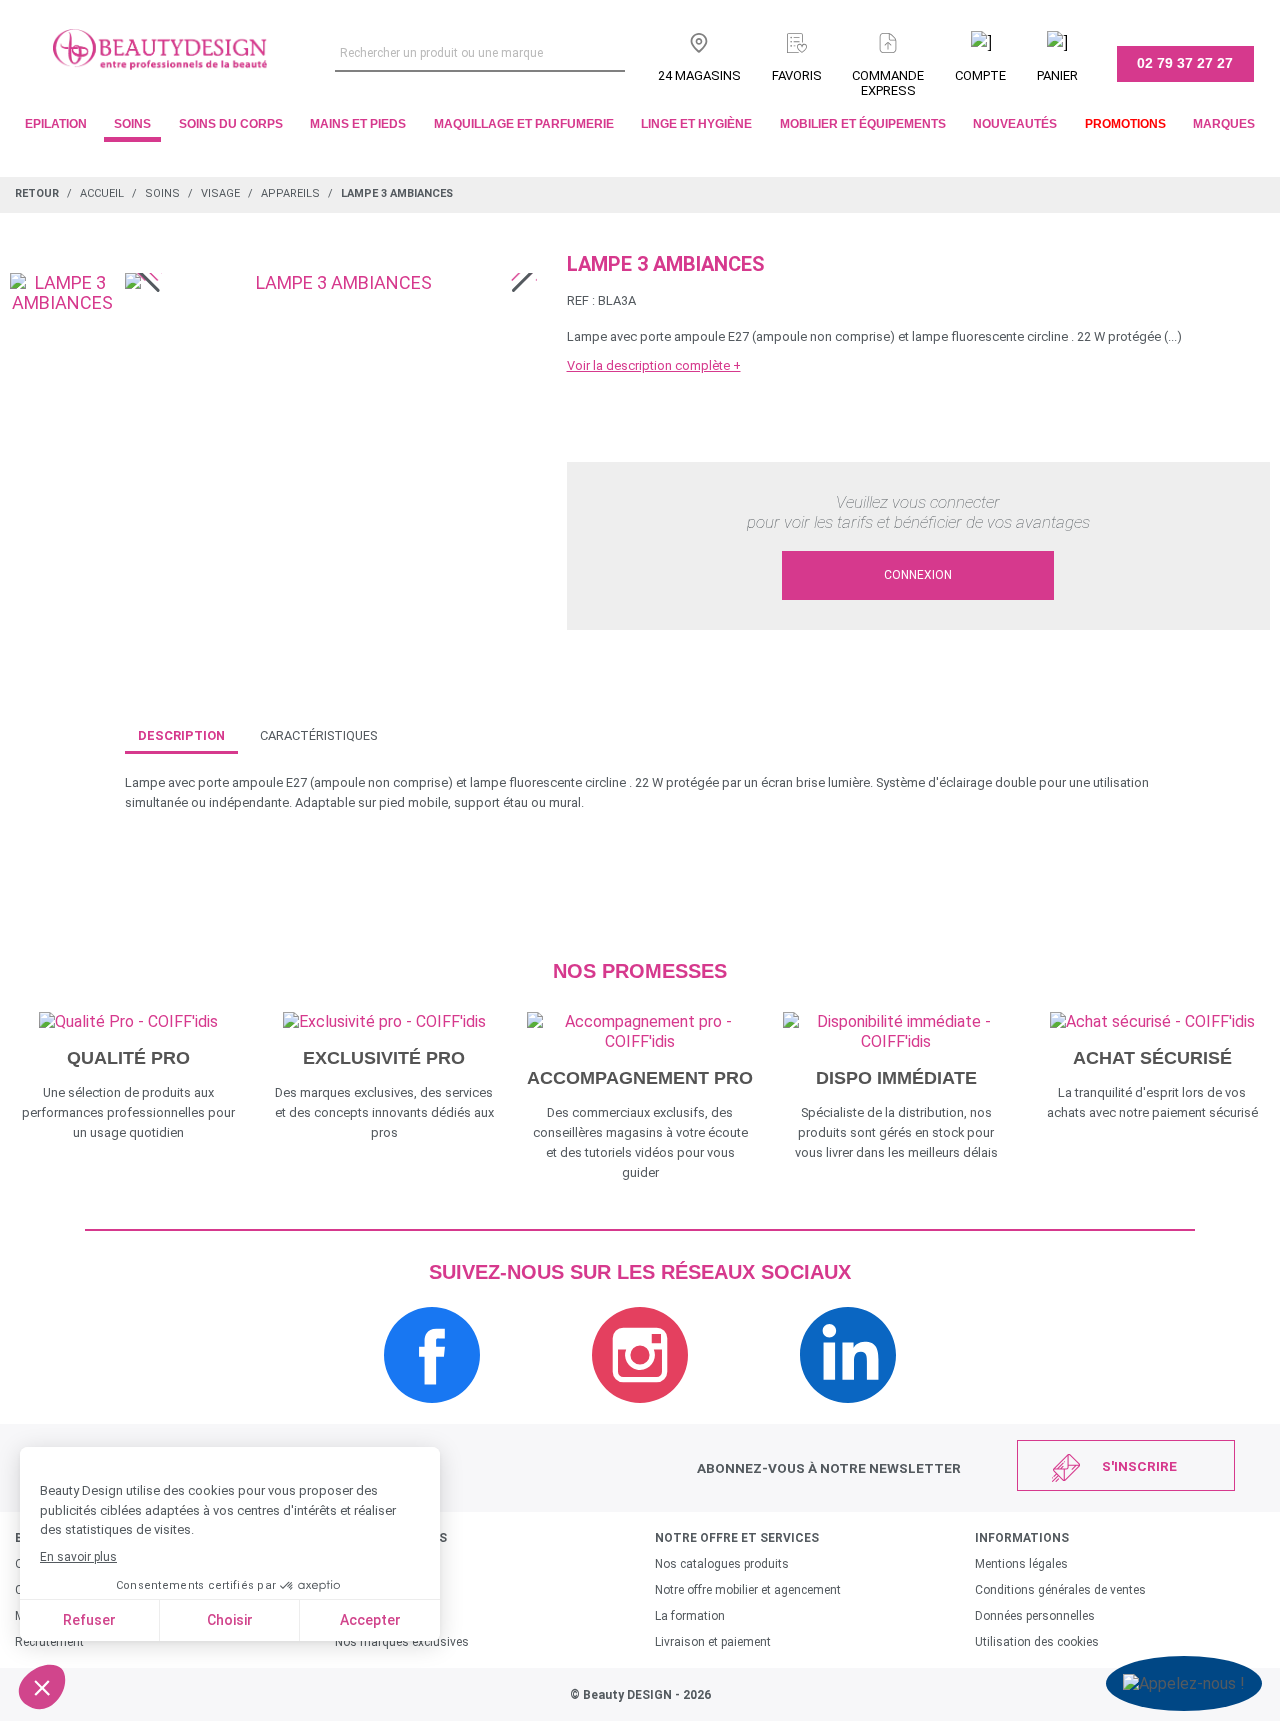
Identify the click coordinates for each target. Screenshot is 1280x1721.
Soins (132, 124)
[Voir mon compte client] (980, 39)
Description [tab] (181, 735)
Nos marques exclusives (402, 1642)
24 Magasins (699, 75)
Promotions (1125, 124)
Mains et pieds (358, 124)
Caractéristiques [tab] (318, 735)
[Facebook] (432, 1413)
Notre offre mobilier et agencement (748, 1590)
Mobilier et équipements (863, 124)
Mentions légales (1021, 1564)
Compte (980, 75)
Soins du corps (231, 124)
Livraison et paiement (713, 1642)
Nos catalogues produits (722, 1564)
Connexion (918, 575)
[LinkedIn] (848, 1413)
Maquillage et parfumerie (524, 124)
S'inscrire (1139, 1466)
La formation (690, 1616)
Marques (1224, 124)
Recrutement (49, 1642)
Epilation (56, 124)
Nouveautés (1015, 124)
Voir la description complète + (654, 365)
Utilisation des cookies (1037, 1642)
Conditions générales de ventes (1060, 1590)
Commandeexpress (888, 83)
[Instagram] (640, 1413)
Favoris (797, 75)
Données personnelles (1035, 1616)
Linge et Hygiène (696, 124)
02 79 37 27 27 (1185, 63)
